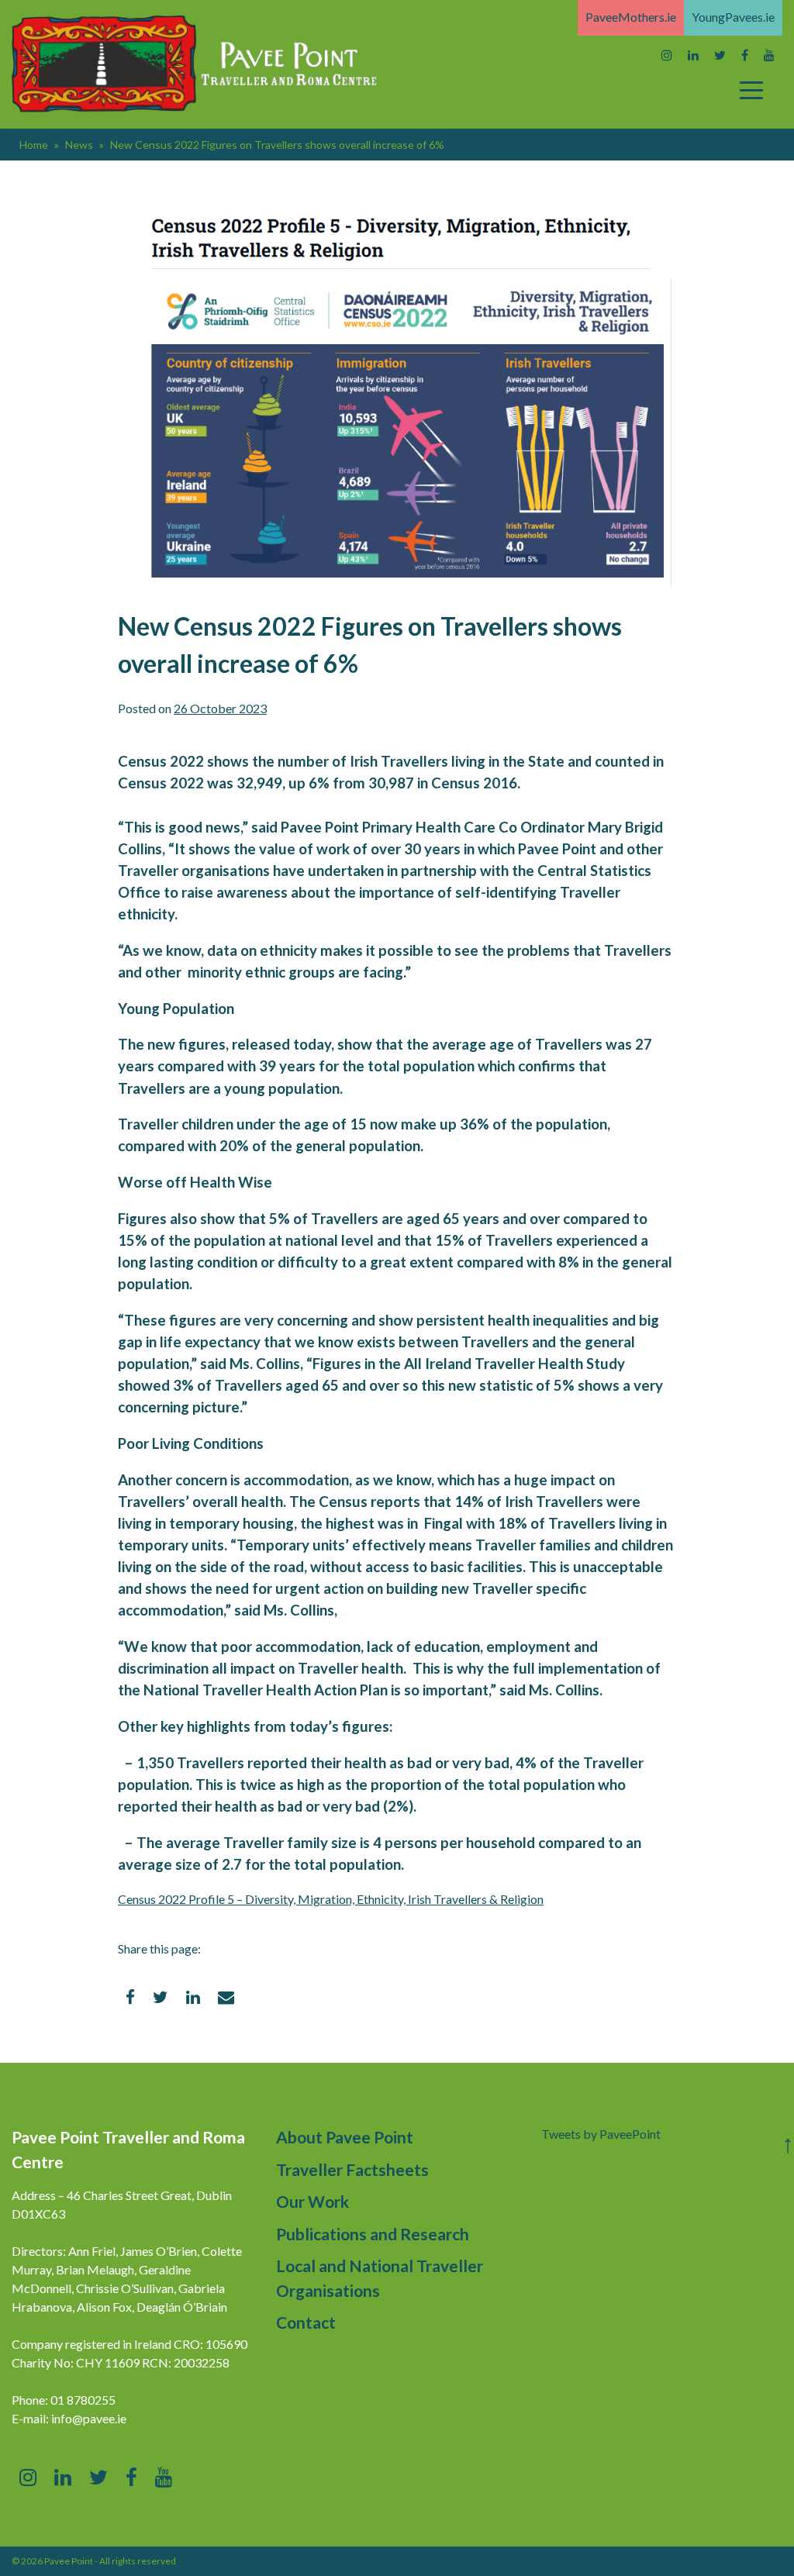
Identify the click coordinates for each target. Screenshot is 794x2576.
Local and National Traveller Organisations (380, 2278)
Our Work (312, 2201)
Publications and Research (373, 2234)
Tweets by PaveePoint (601, 2134)
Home (34, 145)
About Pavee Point (345, 2137)
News (79, 145)
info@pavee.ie (89, 2418)
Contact (306, 2322)
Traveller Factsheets (352, 2169)
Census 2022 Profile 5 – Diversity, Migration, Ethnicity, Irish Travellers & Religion (331, 1899)
